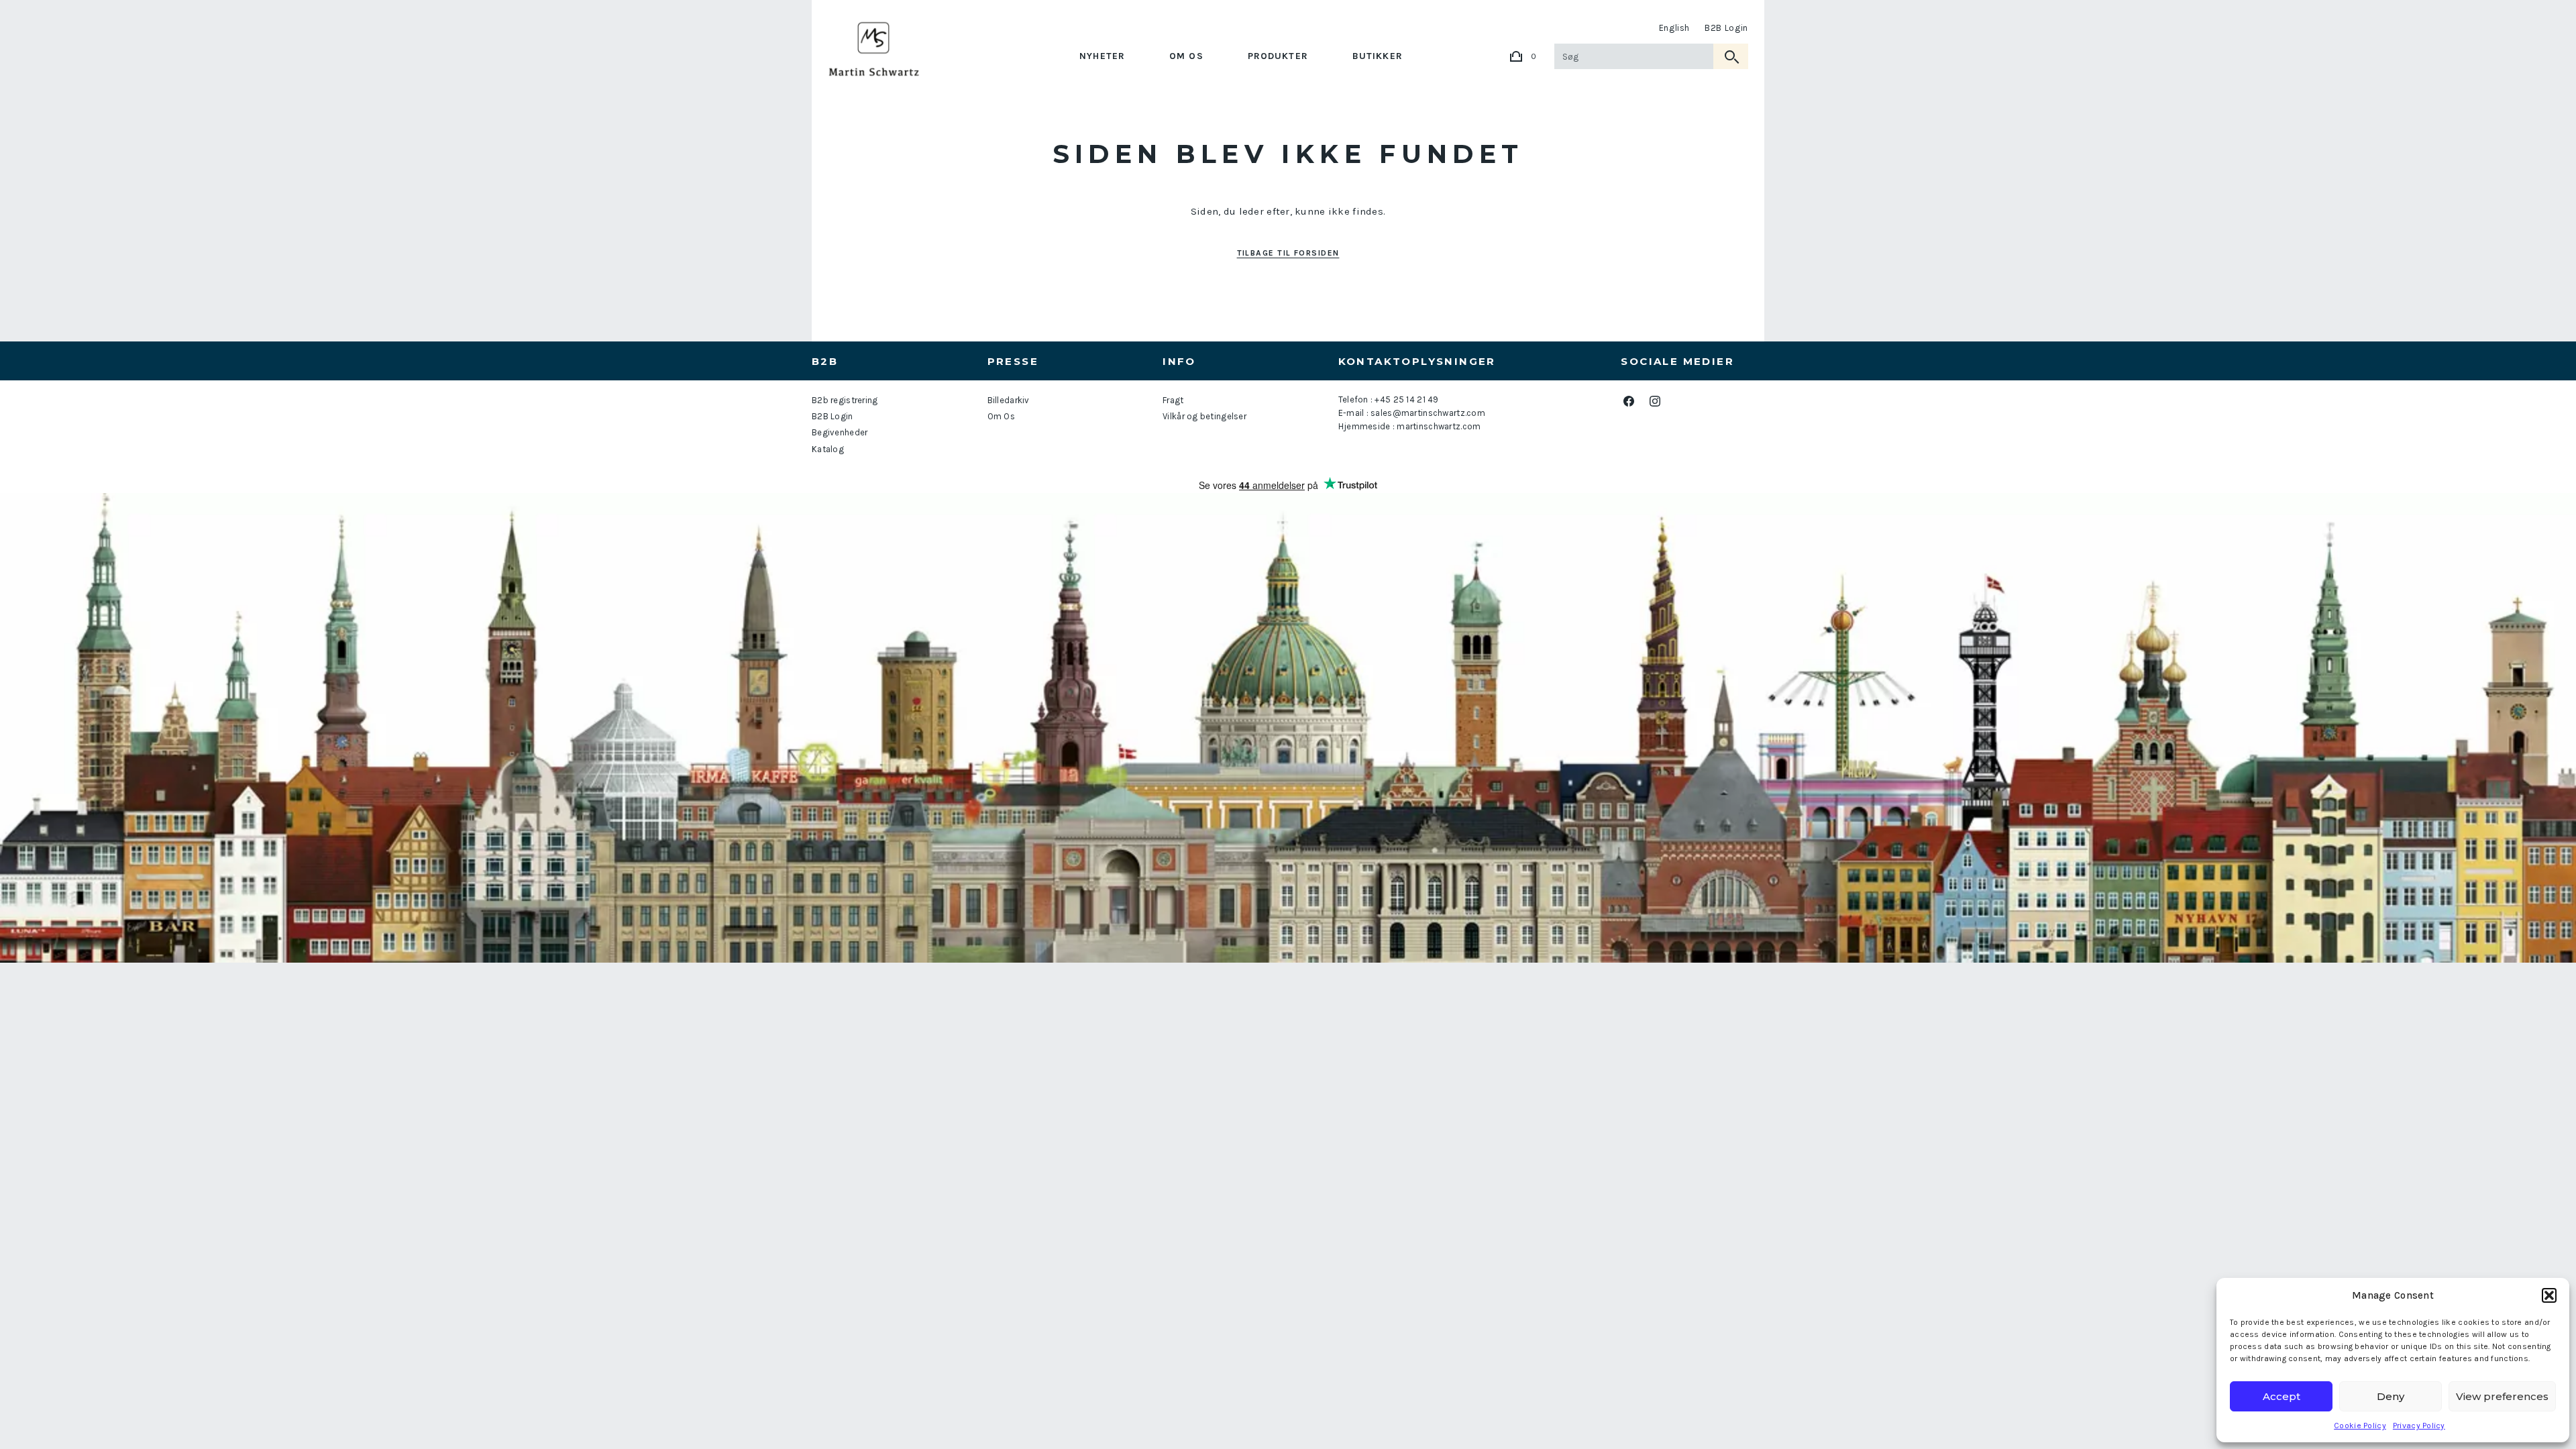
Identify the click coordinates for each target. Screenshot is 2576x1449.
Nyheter (1102, 56)
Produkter (1278, 56)
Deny (2391, 1396)
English (1675, 28)
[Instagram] (1655, 401)
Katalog (828, 449)
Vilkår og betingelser (1204, 416)
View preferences (2502, 1396)
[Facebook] (1628, 401)
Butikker (1378, 56)
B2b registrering (845, 400)
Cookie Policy (2360, 1426)
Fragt (1173, 400)
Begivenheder (840, 432)
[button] (2549, 1295)
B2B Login (1726, 28)
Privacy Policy (2419, 1426)
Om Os (1186, 56)
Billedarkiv (1009, 400)
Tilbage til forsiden (1288, 253)
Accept (2282, 1396)
